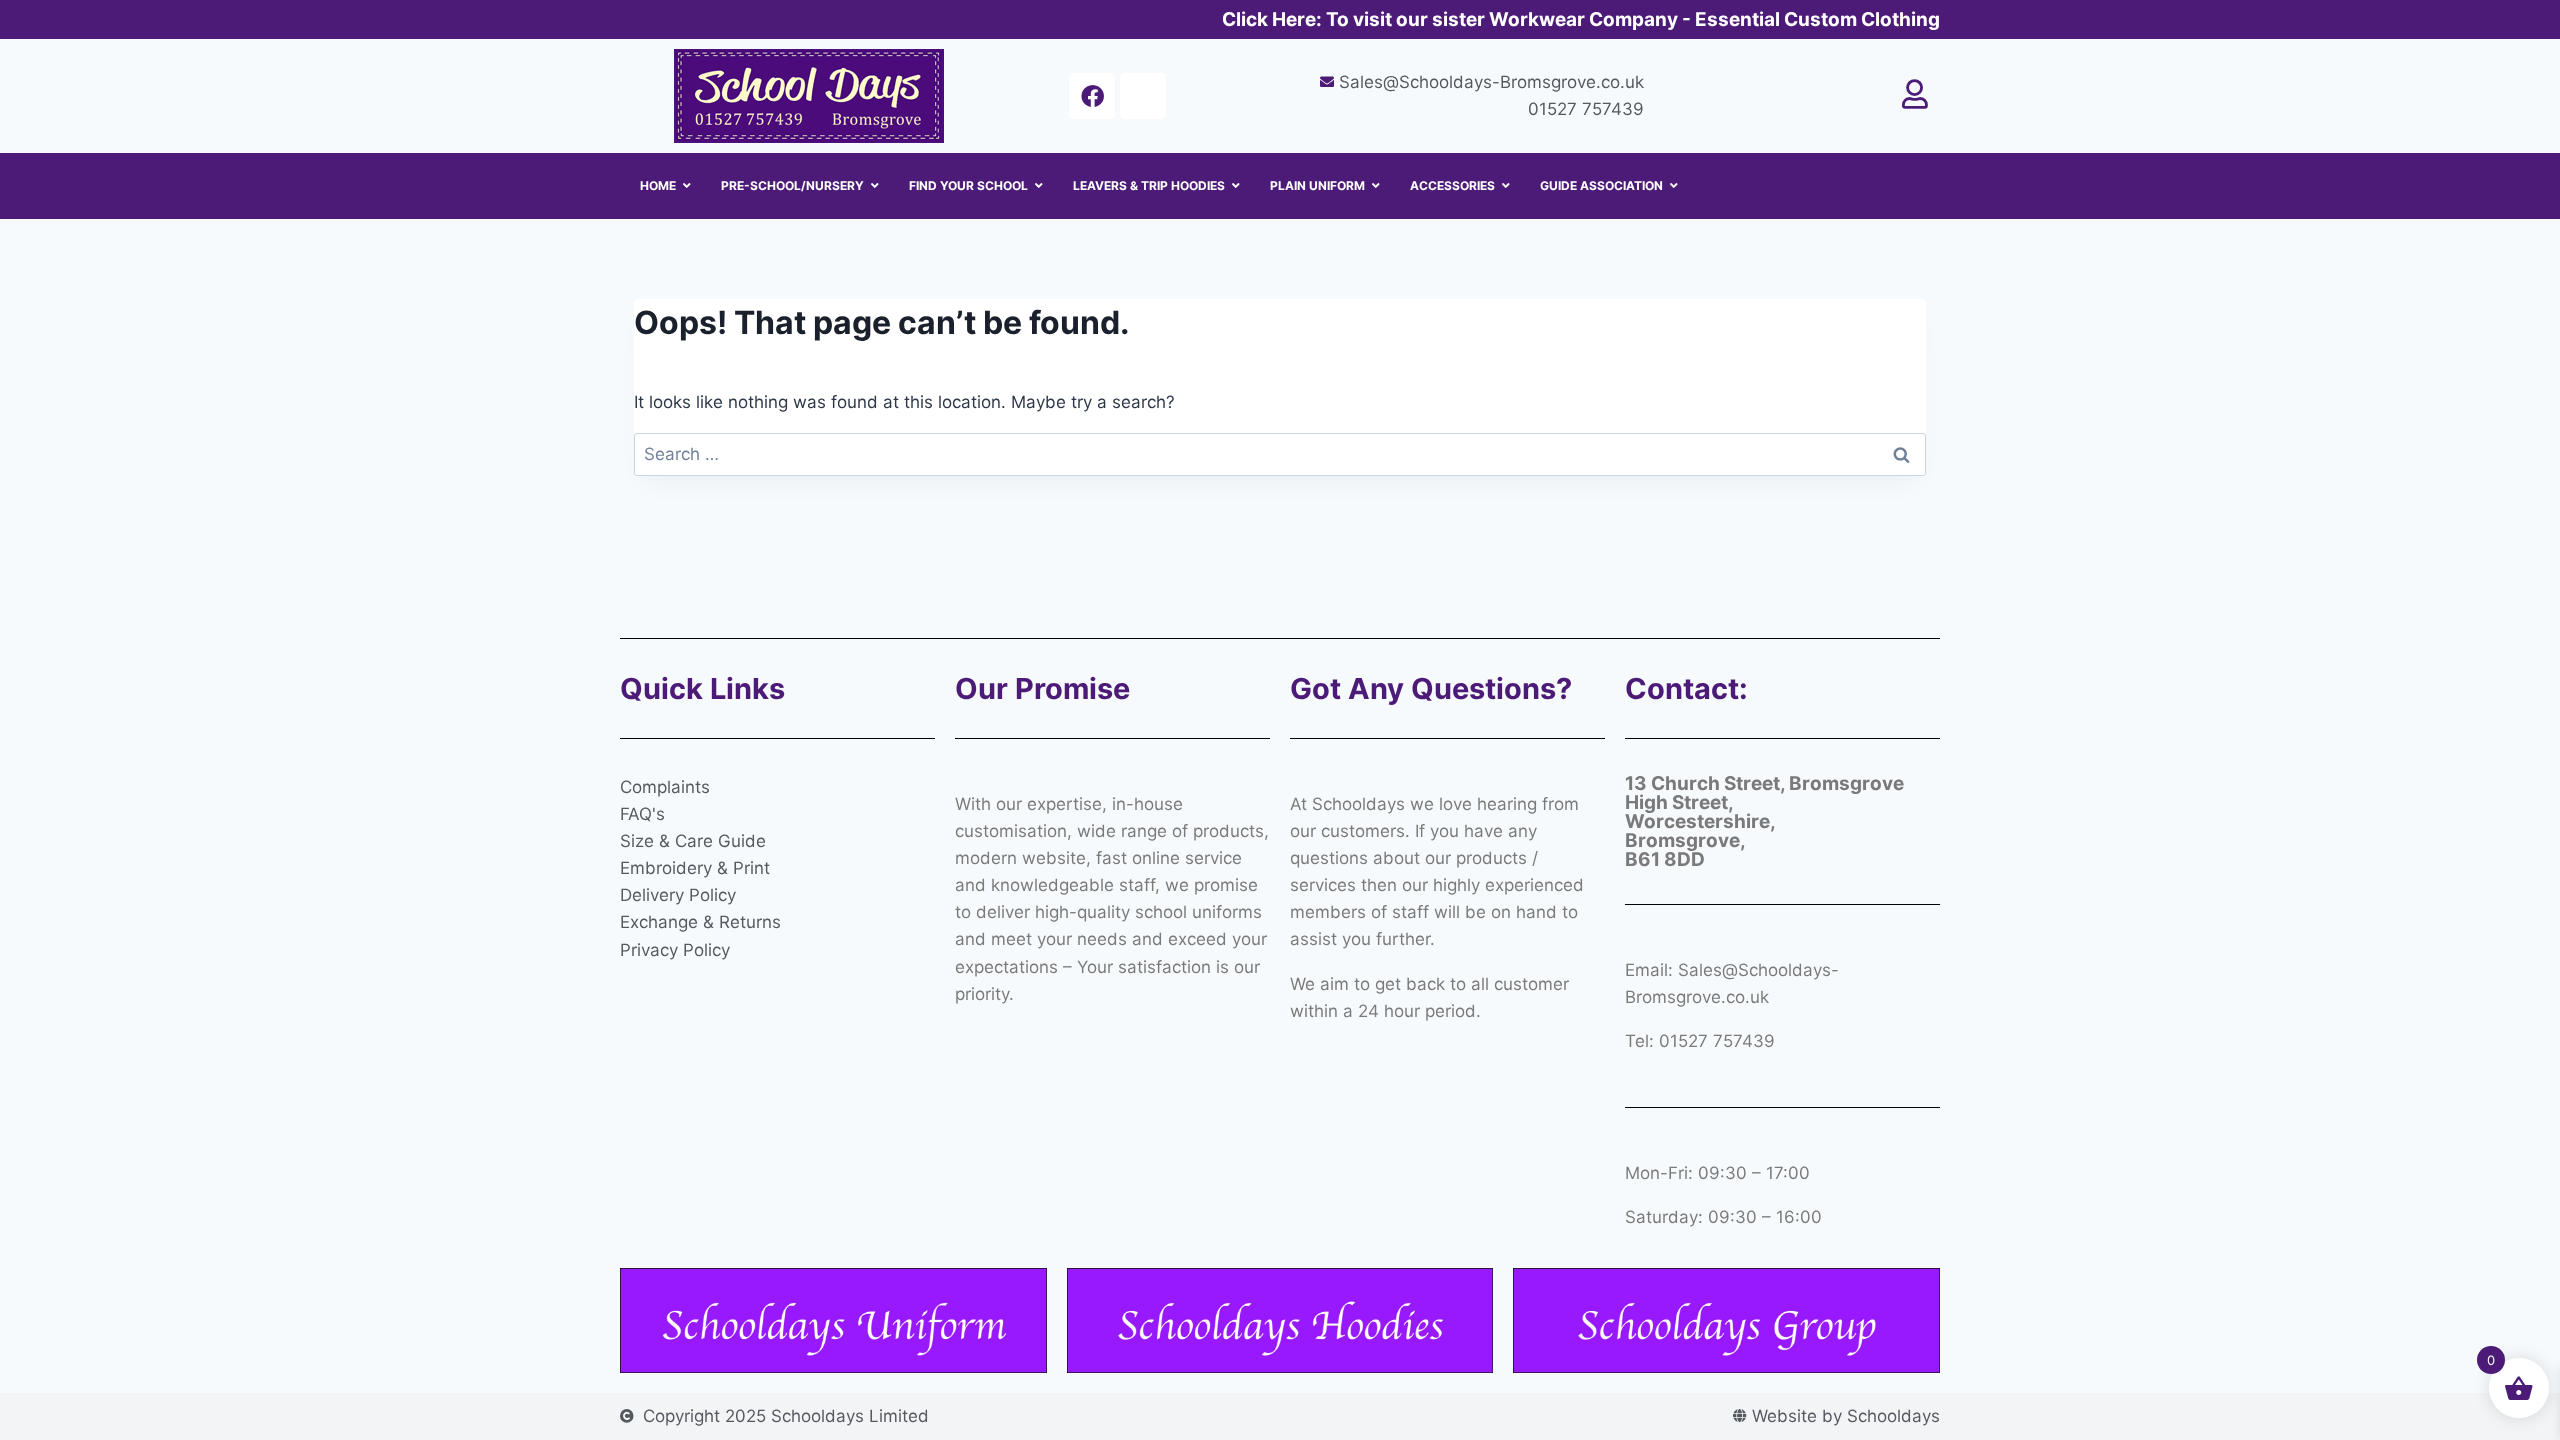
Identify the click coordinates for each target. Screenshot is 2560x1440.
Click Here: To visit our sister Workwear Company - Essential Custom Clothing (1581, 19)
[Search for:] (1280, 454)
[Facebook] (1092, 96)
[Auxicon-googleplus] (1143, 96)
